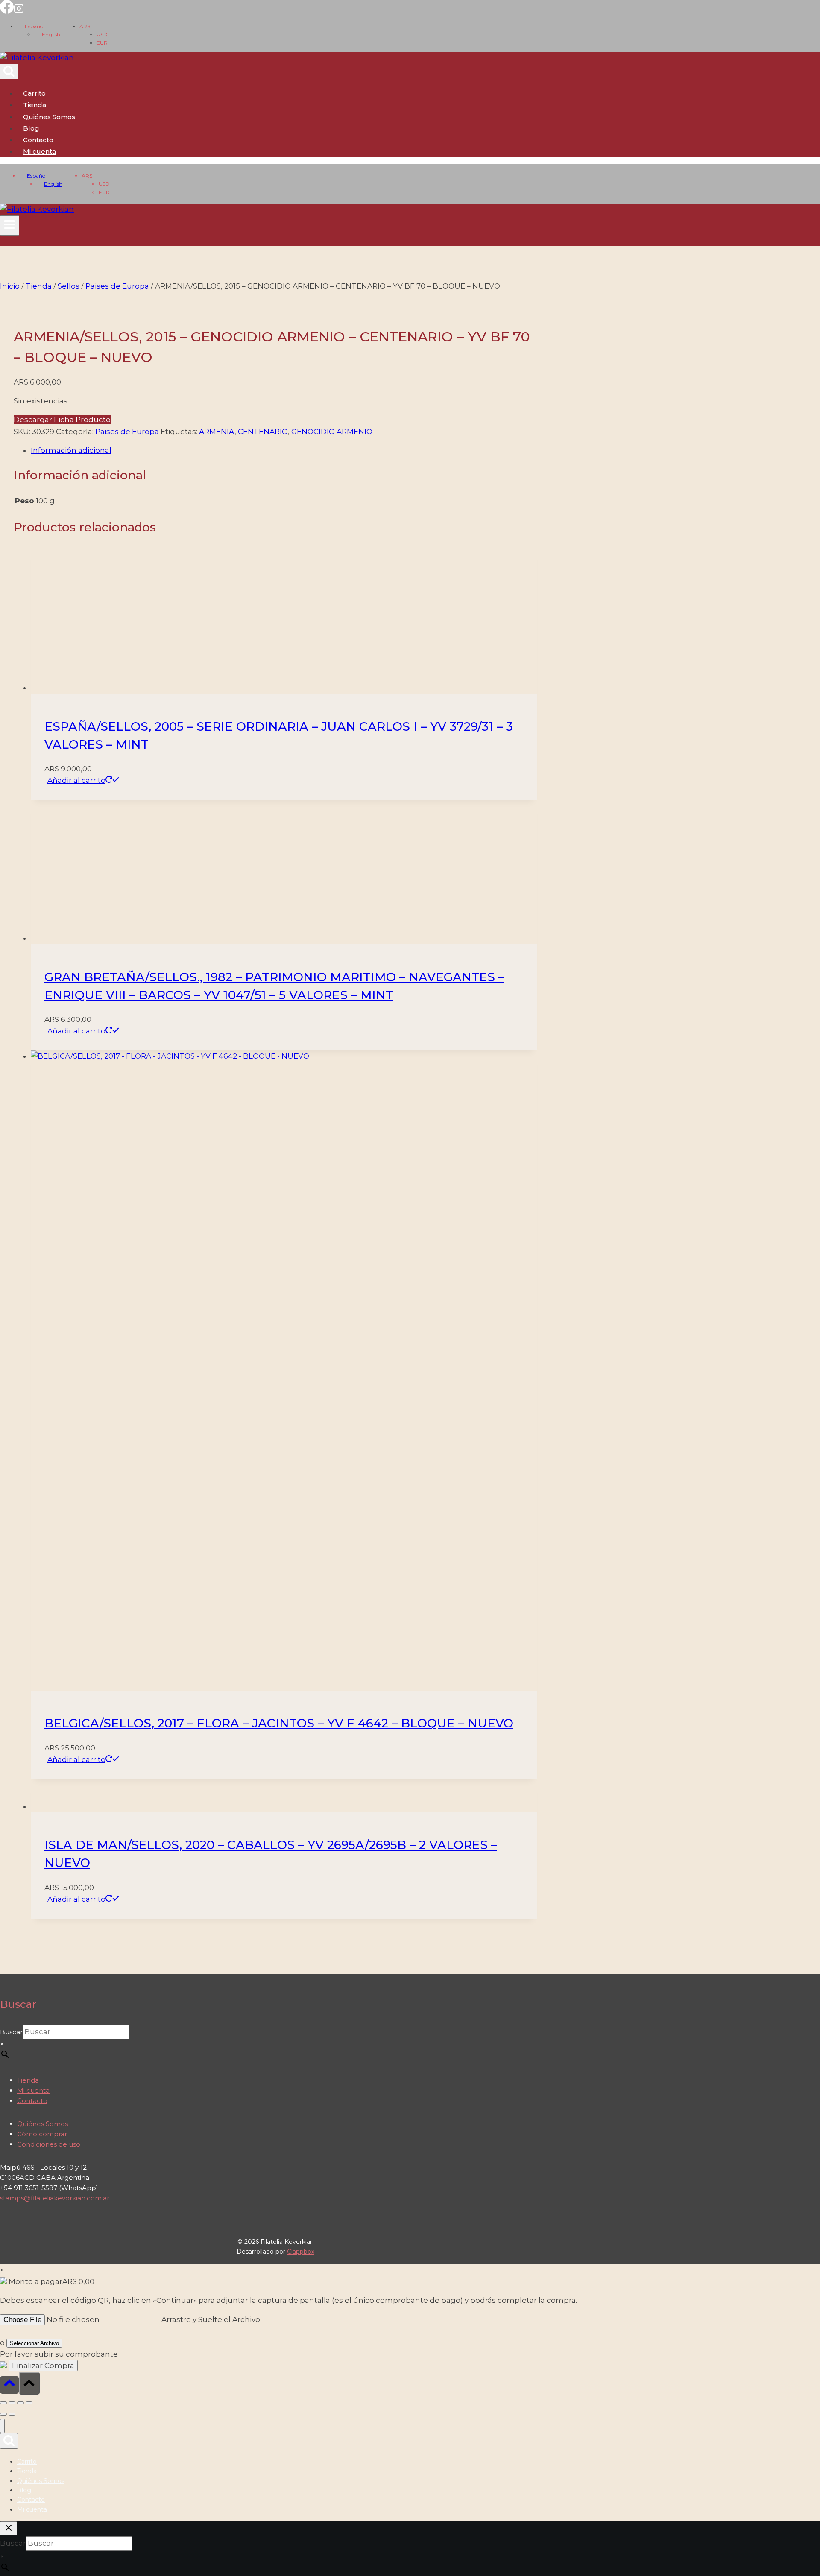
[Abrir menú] (10, 225)
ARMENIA (217, 432)
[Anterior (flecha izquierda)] (3, 2414)
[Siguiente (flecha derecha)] (12, 2414)
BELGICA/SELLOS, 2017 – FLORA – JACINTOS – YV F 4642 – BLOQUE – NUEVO (279, 1723)
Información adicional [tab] (71, 450)
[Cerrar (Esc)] (29, 2403)
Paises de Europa (127, 432)
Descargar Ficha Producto (62, 420)
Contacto (38, 140)
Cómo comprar (42, 2134)
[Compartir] (20, 2403)
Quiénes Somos (49, 117)
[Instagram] (19, 11)
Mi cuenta (33, 2090)
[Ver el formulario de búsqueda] (9, 71)
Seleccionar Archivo (34, 2343)
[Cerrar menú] (2, 2426)
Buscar (11, 2032)
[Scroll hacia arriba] (9, 2385)
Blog (31, 128)
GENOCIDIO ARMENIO (332, 432)
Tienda (35, 105)
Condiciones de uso (49, 2144)
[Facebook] (7, 11)
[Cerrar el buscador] (9, 2528)
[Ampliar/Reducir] (3, 2403)
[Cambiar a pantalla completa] (12, 2403)
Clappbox (301, 2252)
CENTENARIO (263, 432)
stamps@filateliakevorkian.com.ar (55, 2198)
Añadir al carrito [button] (76, 780)
